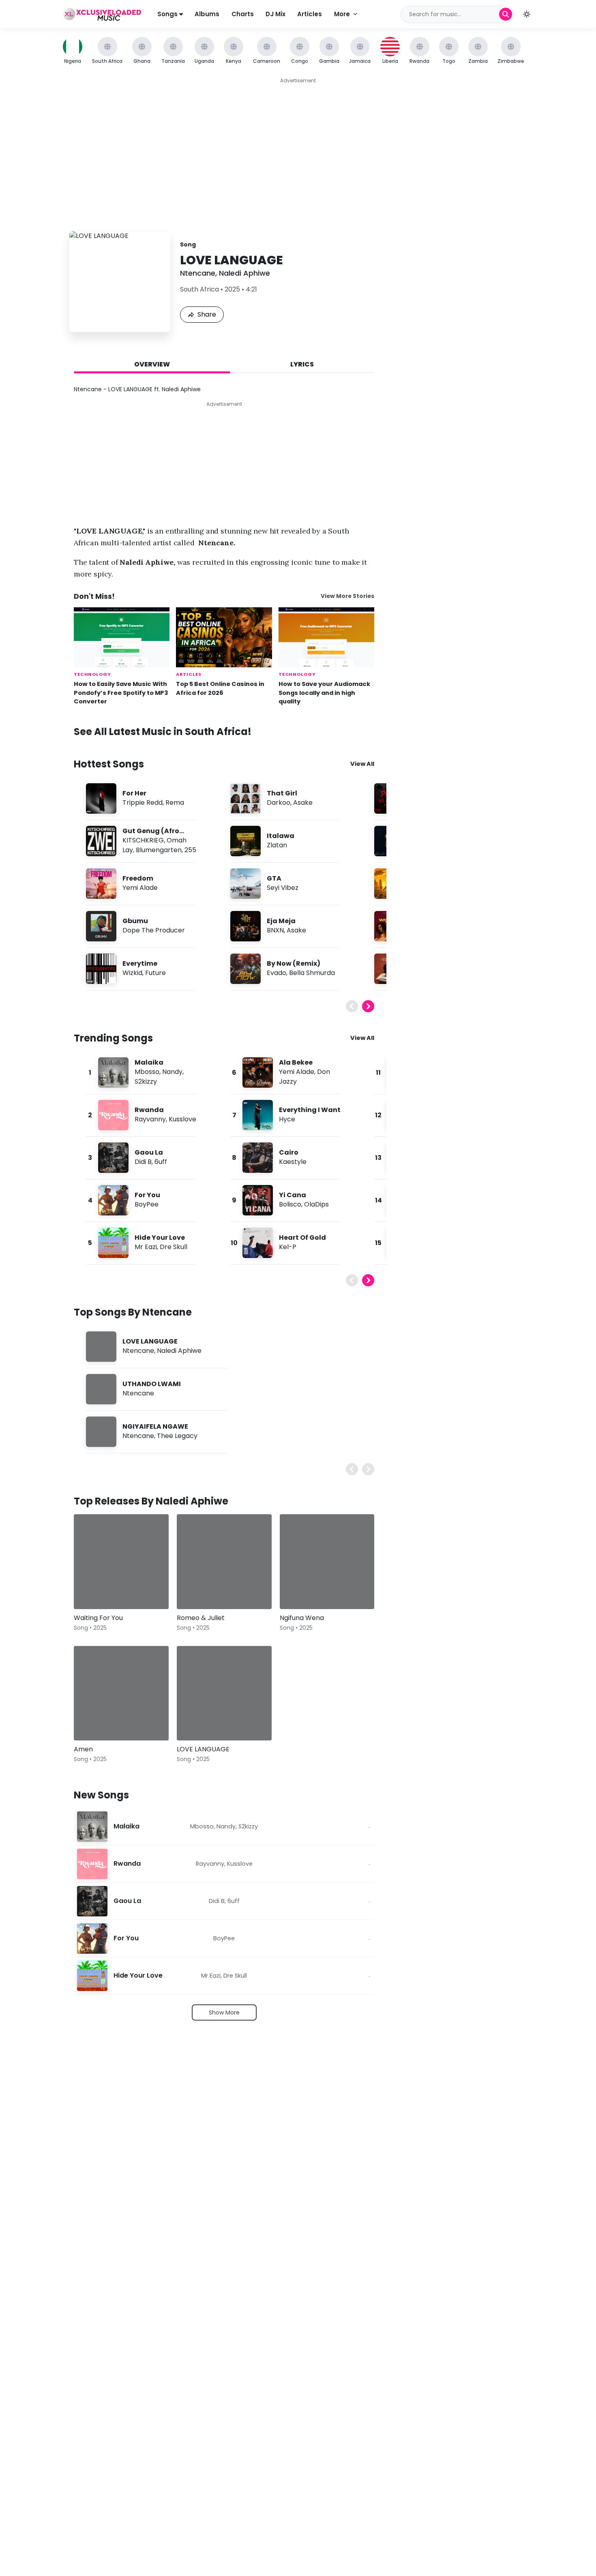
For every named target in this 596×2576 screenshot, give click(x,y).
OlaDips (316, 1204)
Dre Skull (174, 1247)
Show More (224, 2012)
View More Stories (347, 596)
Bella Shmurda (312, 973)
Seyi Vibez (283, 888)
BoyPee (147, 1204)
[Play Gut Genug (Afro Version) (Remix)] (101, 841)
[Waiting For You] (121, 1562)
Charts (243, 14)
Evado (277, 973)
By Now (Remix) (294, 963)
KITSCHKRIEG (143, 840)
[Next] (368, 1006)
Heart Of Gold (302, 1238)
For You (147, 1195)
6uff (161, 1162)
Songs (168, 14)
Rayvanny (150, 1119)
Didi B (143, 1162)
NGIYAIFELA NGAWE (155, 1426)
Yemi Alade (140, 888)
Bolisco (290, 1204)
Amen (83, 1749)
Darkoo (279, 803)
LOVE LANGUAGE (150, 1341)
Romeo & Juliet (201, 1618)
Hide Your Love (160, 1238)
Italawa (281, 836)
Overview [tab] (152, 364)
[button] (527, 14)
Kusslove (182, 1119)
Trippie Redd (143, 803)
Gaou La (149, 1152)
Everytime (140, 963)
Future (155, 973)
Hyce (287, 1119)
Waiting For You (98, 1618)
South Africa (199, 289)
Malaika (149, 1062)
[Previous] (352, 1006)
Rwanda (149, 1110)
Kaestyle (293, 1162)
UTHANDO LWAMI (152, 1384)
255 (190, 850)
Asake (303, 803)
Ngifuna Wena (302, 1618)
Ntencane (198, 273)
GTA (274, 878)
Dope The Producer (154, 930)
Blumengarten (159, 850)
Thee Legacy (177, 1436)
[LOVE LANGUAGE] (224, 1693)
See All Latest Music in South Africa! (163, 732)
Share (207, 314)
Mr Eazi (146, 1247)
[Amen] (121, 1693)
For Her (134, 793)
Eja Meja (281, 921)
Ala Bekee (296, 1062)
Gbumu (135, 921)
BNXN (275, 930)
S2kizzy (146, 1081)
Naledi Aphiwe (244, 273)
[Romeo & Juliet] (224, 1562)
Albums (207, 14)
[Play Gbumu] (101, 926)
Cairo (289, 1152)
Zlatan (277, 845)
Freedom (138, 878)
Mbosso (147, 1072)
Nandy (172, 1072)
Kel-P (288, 1247)
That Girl (282, 793)
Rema (175, 803)
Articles (310, 14)
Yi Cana (293, 1195)
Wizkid (132, 973)
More (342, 14)
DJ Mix (275, 14)
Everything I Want (310, 1110)
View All (362, 764)
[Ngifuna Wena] (327, 1562)
